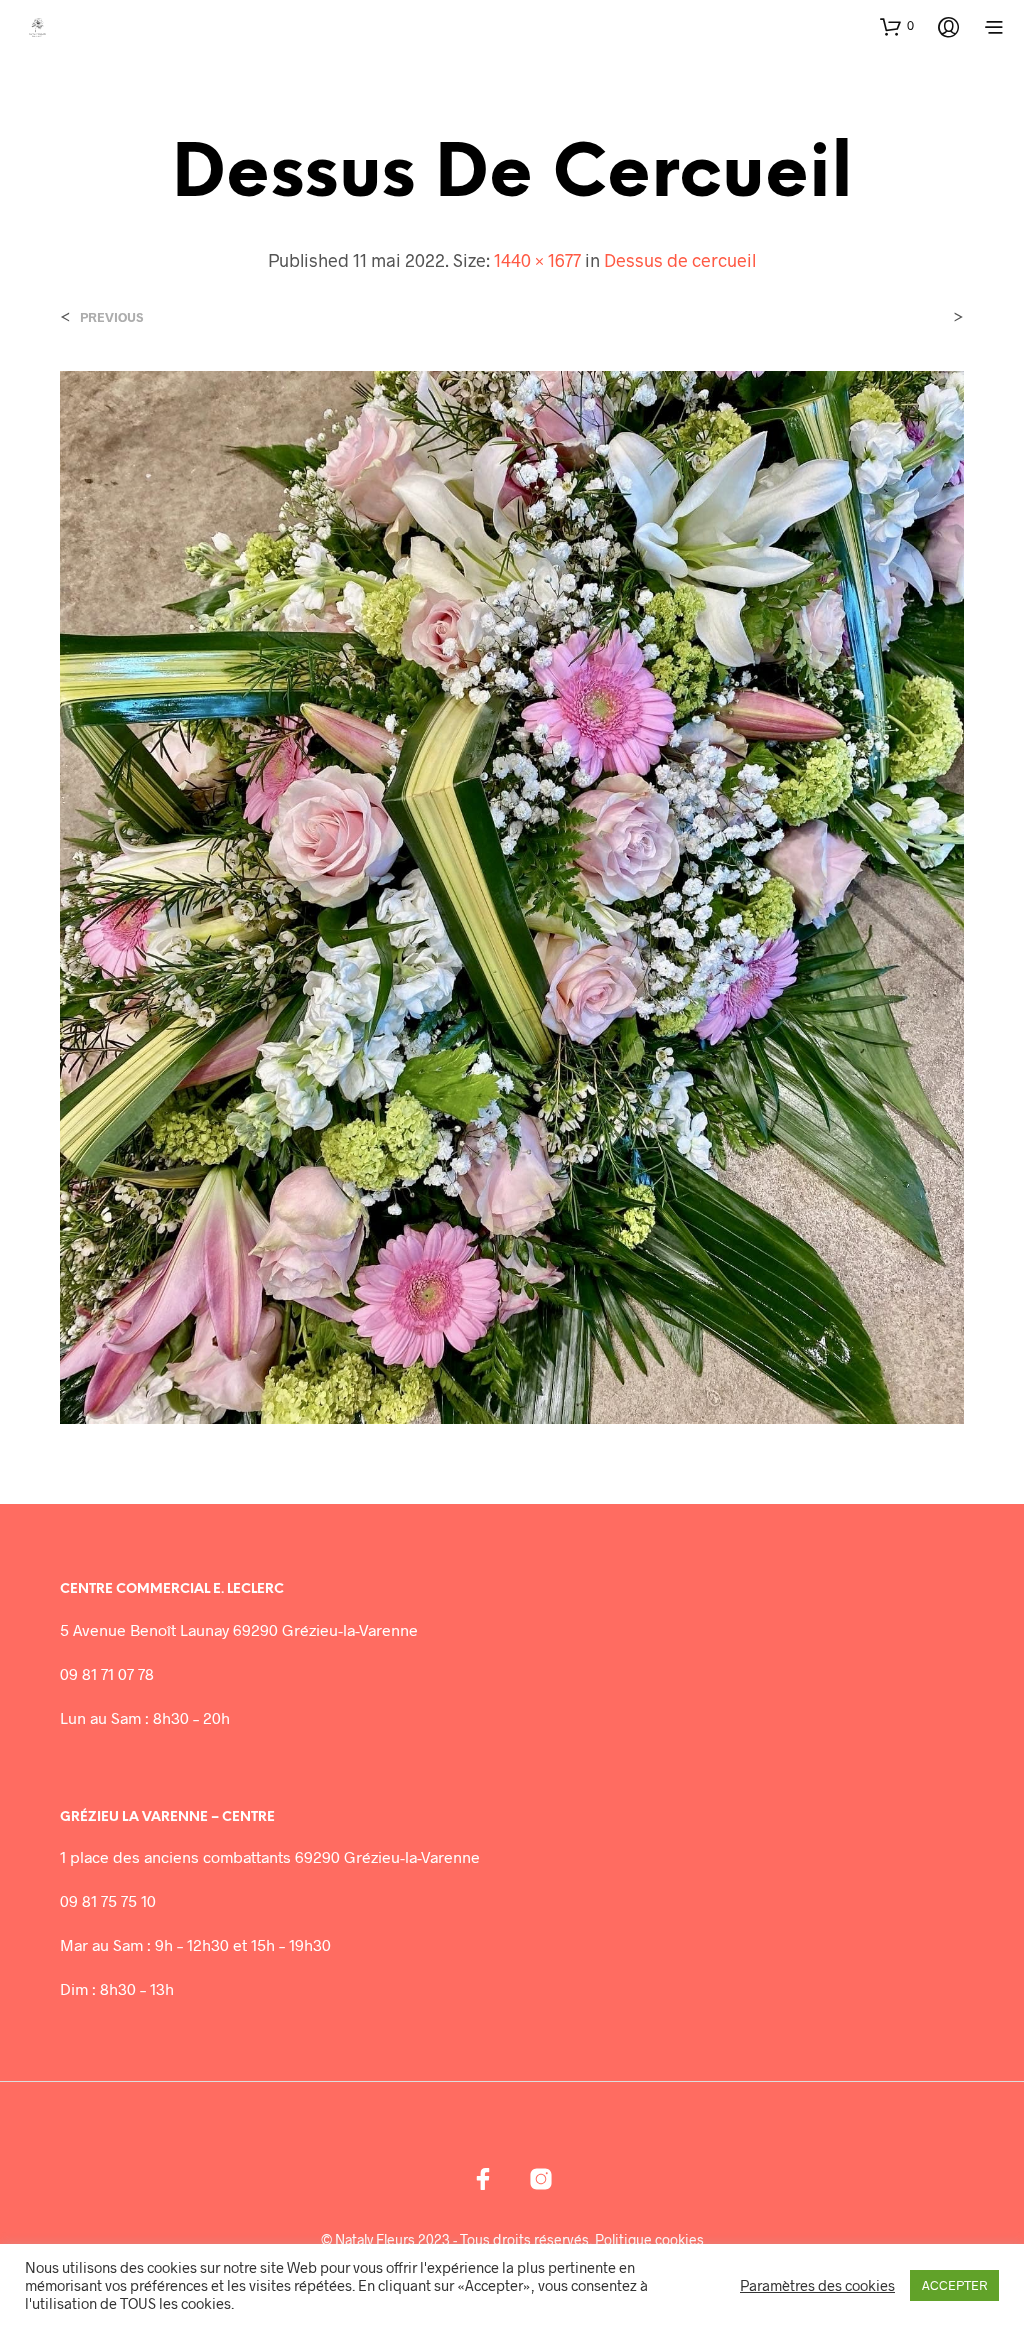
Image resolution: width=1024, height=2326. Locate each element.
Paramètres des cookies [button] (817, 2285)
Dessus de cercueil (680, 260)
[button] (897, 26)
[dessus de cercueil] (512, 895)
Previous (111, 317)
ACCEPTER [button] (954, 2285)
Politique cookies (649, 2240)
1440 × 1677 (537, 260)
